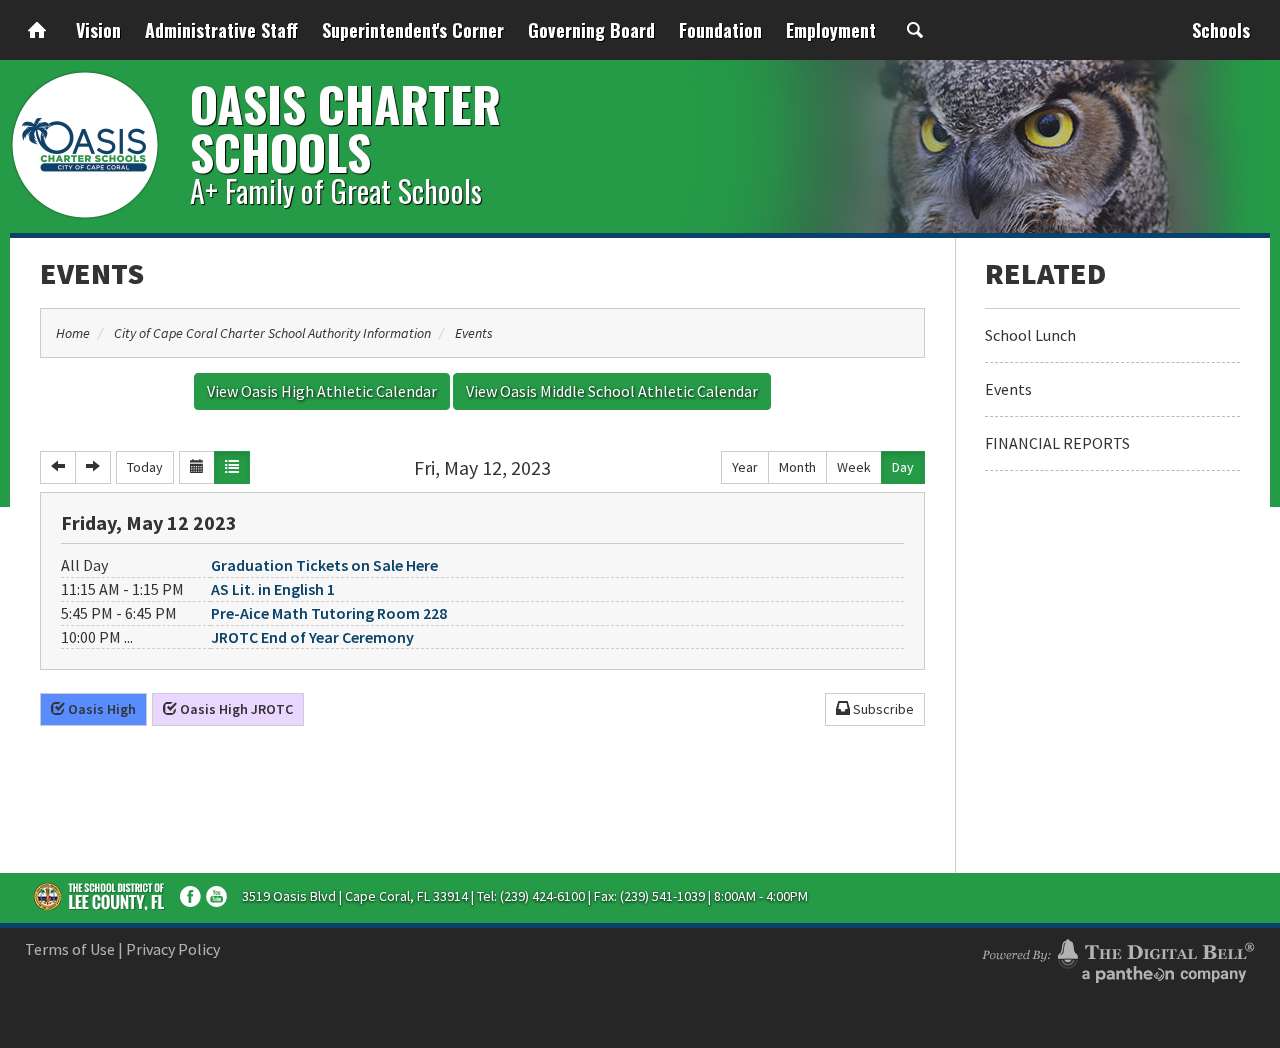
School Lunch (1030, 335)
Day (903, 467)
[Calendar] (197, 467)
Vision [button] (98, 30)
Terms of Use (70, 949)
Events (92, 273)
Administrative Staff (221, 30)
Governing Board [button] (591, 30)
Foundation (720, 30)
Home (37, 30)
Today (145, 467)
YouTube (216, 896)
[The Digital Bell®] (1118, 958)
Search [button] (915, 30)
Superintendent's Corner (413, 30)
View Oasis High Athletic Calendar (322, 391)
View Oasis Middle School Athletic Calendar (612, 391)
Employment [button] (831, 30)
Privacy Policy (173, 949)
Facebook (190, 896)
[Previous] (58, 467)
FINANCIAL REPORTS (1057, 443)
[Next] (93, 467)
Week (854, 467)
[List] (232, 467)
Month (797, 467)
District (100, 896)
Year (745, 467)
